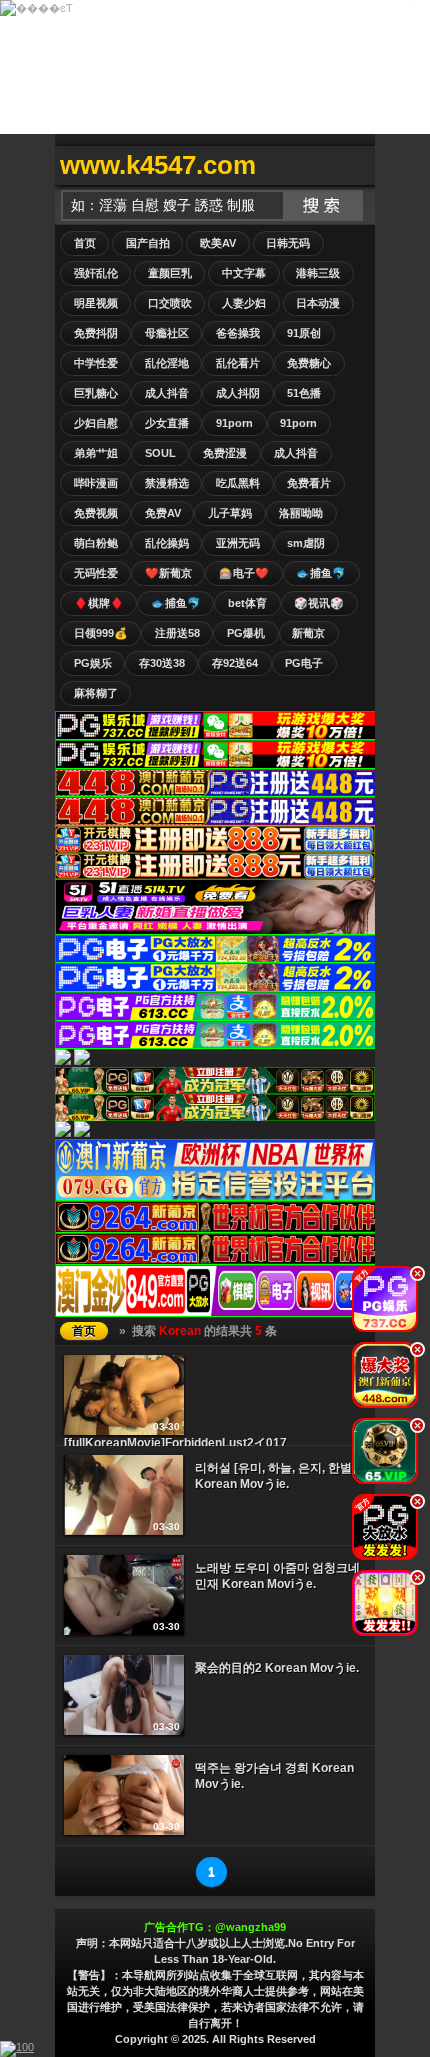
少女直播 (167, 423)
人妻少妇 (244, 303)
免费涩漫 (225, 453)
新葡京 (308, 633)
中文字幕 (244, 273)
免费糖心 (309, 363)
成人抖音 (167, 393)
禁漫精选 (167, 483)
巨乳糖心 (96, 393)
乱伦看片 (238, 363)
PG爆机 (246, 633)
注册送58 (177, 633)
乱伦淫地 (167, 363)
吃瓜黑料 (238, 483)
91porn (234, 423)
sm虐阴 (306, 543)
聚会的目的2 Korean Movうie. (277, 1668)
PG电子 (304, 663)
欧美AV (218, 243)
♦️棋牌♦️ (99, 603)
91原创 (304, 333)
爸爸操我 (238, 333)
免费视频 (96, 513)
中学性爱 (96, 363)
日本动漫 (318, 303)
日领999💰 (101, 633)
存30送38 (162, 663)
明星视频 (96, 303)
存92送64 (235, 663)
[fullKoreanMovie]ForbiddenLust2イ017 (175, 1443)
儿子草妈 (230, 513)
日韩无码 (288, 243)
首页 (85, 243)
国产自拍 (148, 243)
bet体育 (247, 603)
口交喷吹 (170, 303)
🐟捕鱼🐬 (321, 573)
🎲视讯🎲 (319, 603)
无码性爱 (96, 573)
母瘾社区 (167, 333)
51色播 (304, 393)
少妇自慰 (96, 423)
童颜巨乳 (170, 273)
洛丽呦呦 (301, 513)
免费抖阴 (96, 333)
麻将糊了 (96, 693)
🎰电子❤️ (244, 573)
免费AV (163, 513)
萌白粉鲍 (96, 543)
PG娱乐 (93, 663)
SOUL (160, 453)
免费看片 (309, 483)
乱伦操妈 (167, 543)
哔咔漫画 (96, 483)
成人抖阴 (238, 393)
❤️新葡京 (168, 573)
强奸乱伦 (96, 273)
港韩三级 (318, 273)
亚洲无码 (238, 543)
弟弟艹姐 (96, 453)
